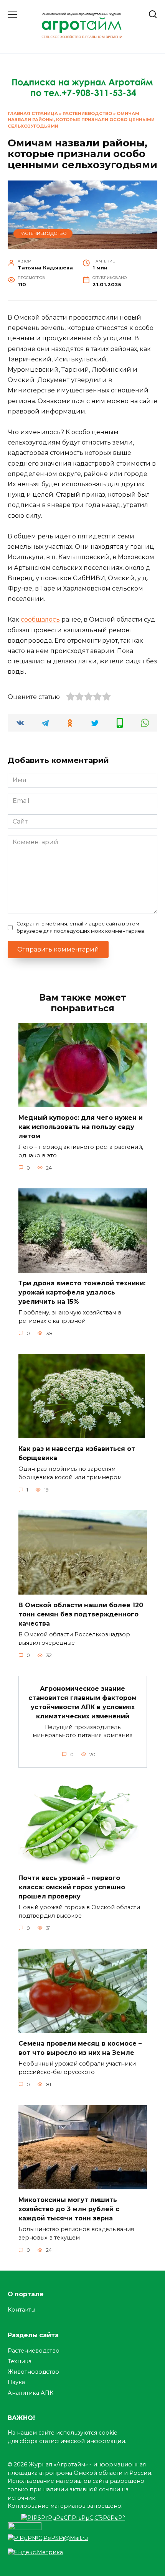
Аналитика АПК (31, 2393)
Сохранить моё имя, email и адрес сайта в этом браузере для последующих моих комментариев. (81, 927)
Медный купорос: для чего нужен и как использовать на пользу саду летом (81, 1127)
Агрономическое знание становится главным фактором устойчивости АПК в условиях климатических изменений (82, 1702)
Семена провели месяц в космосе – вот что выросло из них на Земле (80, 2048)
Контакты (21, 2310)
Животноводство (33, 2372)
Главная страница (33, 113)
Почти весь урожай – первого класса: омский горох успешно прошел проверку (72, 1887)
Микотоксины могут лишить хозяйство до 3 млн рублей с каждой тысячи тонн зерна (69, 2209)
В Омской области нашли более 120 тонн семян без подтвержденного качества (81, 1614)
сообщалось (40, 619)
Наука (16, 2382)
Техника (20, 2361)
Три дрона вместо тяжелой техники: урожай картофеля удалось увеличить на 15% (82, 1292)
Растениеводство (87, 113)
